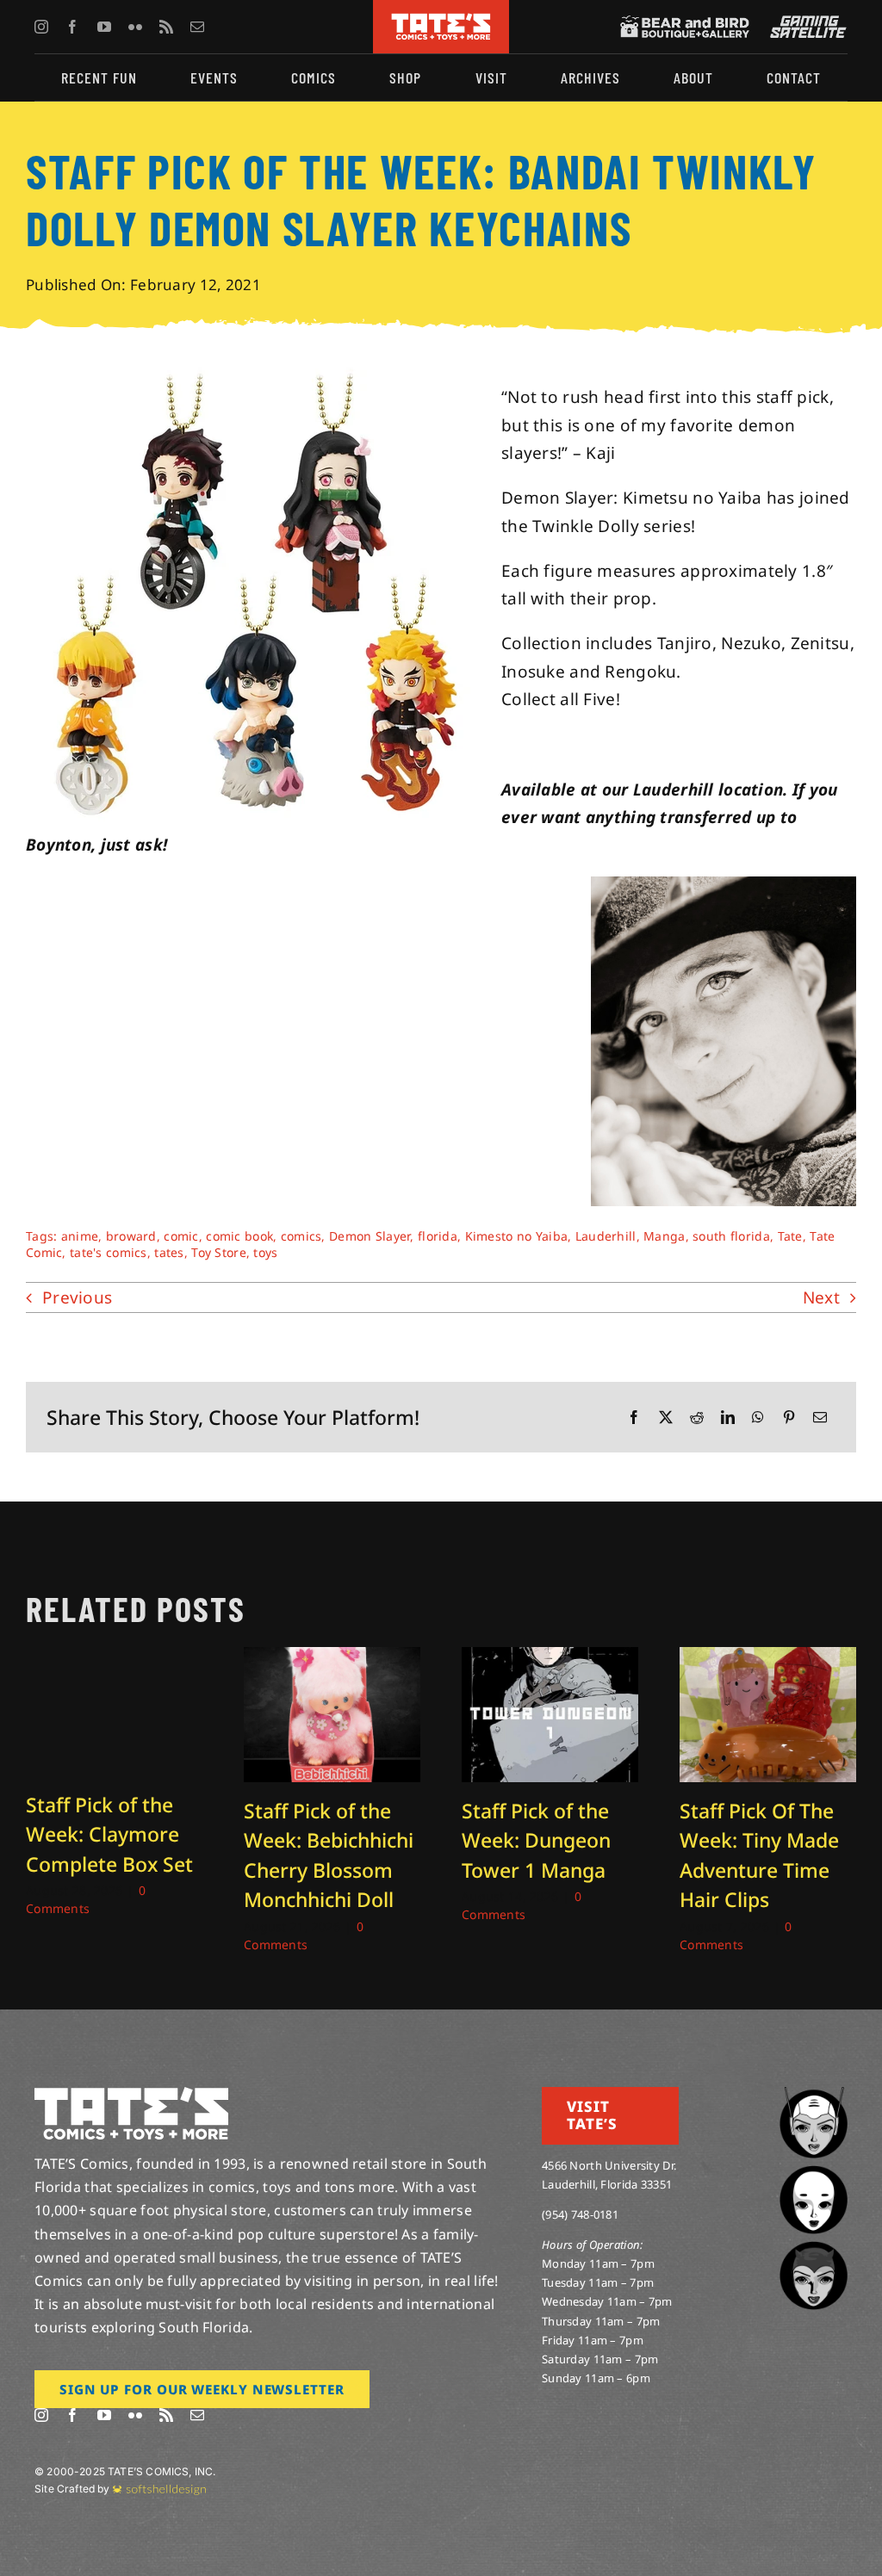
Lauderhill (606, 1236)
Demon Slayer (370, 1236)
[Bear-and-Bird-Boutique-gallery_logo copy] (685, 23)
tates (169, 1252)
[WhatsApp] (758, 1418)
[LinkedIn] (728, 1418)
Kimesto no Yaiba (517, 1236)
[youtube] (104, 27)
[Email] (820, 1418)
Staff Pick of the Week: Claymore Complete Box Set (109, 1834)
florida (438, 1236)
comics (301, 1236)
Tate (790, 1236)
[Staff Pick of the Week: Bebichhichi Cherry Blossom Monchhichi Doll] (332, 1658)
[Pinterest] (789, 1418)
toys (265, 1252)
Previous (77, 1297)
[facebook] (72, 27)
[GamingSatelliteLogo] (804, 23)
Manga (664, 1236)
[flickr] (135, 27)
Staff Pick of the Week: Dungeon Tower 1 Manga (536, 1840)
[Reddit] (697, 1418)
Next (821, 1297)
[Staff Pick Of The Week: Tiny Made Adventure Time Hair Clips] (768, 1658)
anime (80, 1236)
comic (181, 1236)
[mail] (197, 27)
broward (131, 1236)
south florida (731, 1236)
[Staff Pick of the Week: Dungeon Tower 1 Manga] (550, 1658)
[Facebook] (634, 1418)
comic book (239, 1236)
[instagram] (41, 27)
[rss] (166, 27)
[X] (666, 1418)
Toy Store (219, 1252)
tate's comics (109, 1252)
